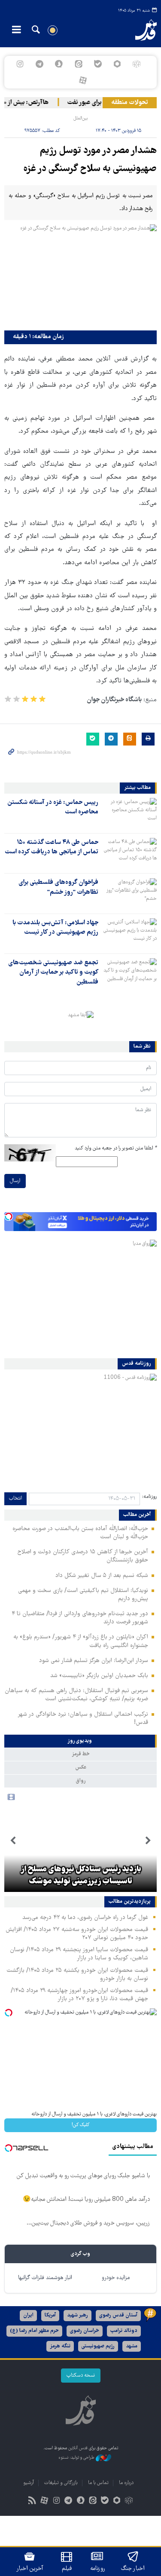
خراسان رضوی (85, 2331)
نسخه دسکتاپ (81, 2376)
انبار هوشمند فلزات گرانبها (45, 2278)
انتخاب (15, 1499)
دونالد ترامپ (124, 2331)
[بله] (98, 64)
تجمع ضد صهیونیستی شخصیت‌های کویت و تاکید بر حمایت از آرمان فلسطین (53, 973)
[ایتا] (78, 64)
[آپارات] (83, 80)
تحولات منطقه (130, 103)
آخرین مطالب (137, 1515)
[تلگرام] (40, 64)
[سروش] (59, 64)
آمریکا (50, 2315)
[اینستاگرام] (20, 64)
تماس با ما (98, 2483)
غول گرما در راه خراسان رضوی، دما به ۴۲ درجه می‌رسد (85, 1918)
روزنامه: (149, 1497)
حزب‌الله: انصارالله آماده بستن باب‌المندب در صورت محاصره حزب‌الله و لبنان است (80, 1533)
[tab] (80, 1741)
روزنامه (97, 2569)
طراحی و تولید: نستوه (77, 2458)
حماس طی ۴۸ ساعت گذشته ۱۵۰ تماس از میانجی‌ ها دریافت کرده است (52, 847)
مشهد (132, 2346)
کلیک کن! (80, 2125)
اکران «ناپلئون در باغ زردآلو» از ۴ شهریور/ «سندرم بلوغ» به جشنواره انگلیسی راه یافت (81, 1641)
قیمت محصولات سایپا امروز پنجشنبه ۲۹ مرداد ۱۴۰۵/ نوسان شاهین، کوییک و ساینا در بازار (79, 1954)
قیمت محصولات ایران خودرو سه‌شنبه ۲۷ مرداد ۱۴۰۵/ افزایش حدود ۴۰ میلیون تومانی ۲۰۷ (77, 1934)
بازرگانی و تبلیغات (61, 2483)
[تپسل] (9, 1216)
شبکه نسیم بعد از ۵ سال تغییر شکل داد (102, 1576)
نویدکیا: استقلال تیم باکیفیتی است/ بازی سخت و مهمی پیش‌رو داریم (83, 1595)
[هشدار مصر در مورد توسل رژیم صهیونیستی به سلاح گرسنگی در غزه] (80, 275)
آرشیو (29, 2483)
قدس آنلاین (141, 30)
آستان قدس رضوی (118, 2315)
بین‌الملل (80, 118)
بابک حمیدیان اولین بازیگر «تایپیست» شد (99, 1676)
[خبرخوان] (32, 2501)
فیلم (67, 2569)
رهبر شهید (77, 2315)
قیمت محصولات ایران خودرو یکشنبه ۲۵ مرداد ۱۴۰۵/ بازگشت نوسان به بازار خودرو (77, 1975)
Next (13, 1841)
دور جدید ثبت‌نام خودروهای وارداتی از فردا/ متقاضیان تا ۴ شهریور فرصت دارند (80, 1618)
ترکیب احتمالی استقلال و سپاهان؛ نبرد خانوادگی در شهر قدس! (83, 1719)
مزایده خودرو (116, 2278)
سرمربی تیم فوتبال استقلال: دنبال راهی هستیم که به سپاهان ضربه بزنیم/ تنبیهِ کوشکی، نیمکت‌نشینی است (76, 1695)
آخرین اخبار (30, 2569)
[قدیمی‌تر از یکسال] (129, 813)
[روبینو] (117, 64)
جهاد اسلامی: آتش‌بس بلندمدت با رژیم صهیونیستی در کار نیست (55, 928)
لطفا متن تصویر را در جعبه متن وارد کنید (116, 1148)
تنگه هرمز (60, 2346)
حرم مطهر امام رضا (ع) (34, 2331)
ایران (28, 2315)
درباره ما (126, 2483)
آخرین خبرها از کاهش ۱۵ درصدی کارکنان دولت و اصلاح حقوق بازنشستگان (83, 1556)
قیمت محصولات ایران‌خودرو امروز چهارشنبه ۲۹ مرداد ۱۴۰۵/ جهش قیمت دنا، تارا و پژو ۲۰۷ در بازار (79, 1995)
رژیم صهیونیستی (98, 2346)
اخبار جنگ (133, 2569)
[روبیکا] (136, 64)
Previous (148, 1841)
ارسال (15, 1181)
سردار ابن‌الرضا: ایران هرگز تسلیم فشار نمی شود (94, 1661)
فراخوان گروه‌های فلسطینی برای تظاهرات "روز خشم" (58, 887)
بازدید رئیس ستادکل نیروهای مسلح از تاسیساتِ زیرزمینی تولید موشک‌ (81, 1876)
